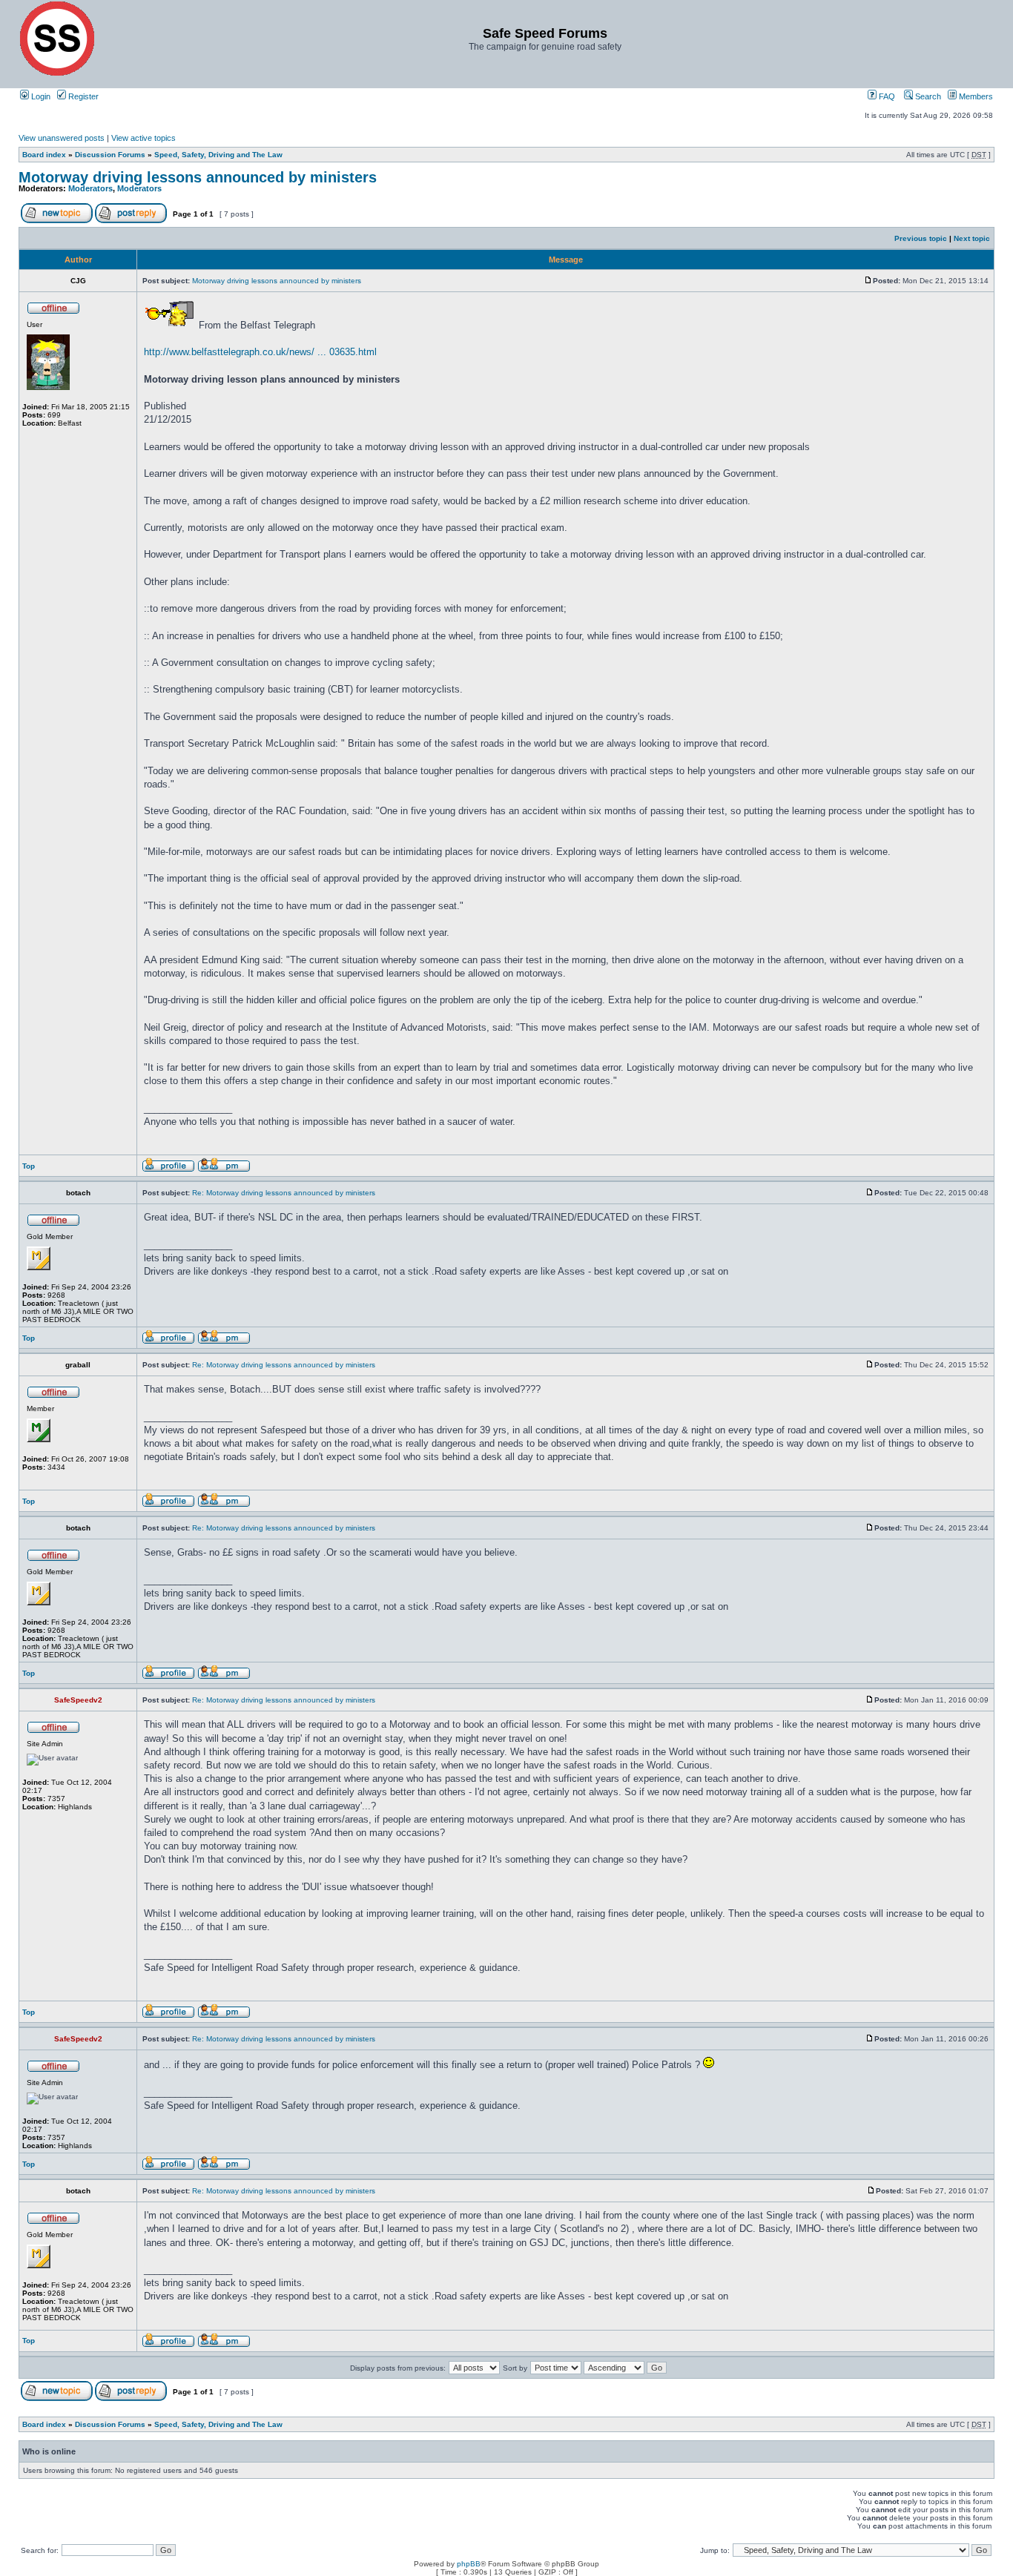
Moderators (90, 188)
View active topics (143, 138)
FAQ (886, 96)
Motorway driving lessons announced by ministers (198, 177)
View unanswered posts (62, 138)
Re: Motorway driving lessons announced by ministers (284, 1193)
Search (927, 96)
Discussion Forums (110, 155)
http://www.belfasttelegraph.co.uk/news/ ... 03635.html (260, 352)
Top (29, 1166)
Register (82, 96)
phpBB (469, 2564)
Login (40, 96)
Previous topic (921, 238)
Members (975, 96)
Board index (44, 155)
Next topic (972, 238)
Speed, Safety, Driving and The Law (218, 155)
